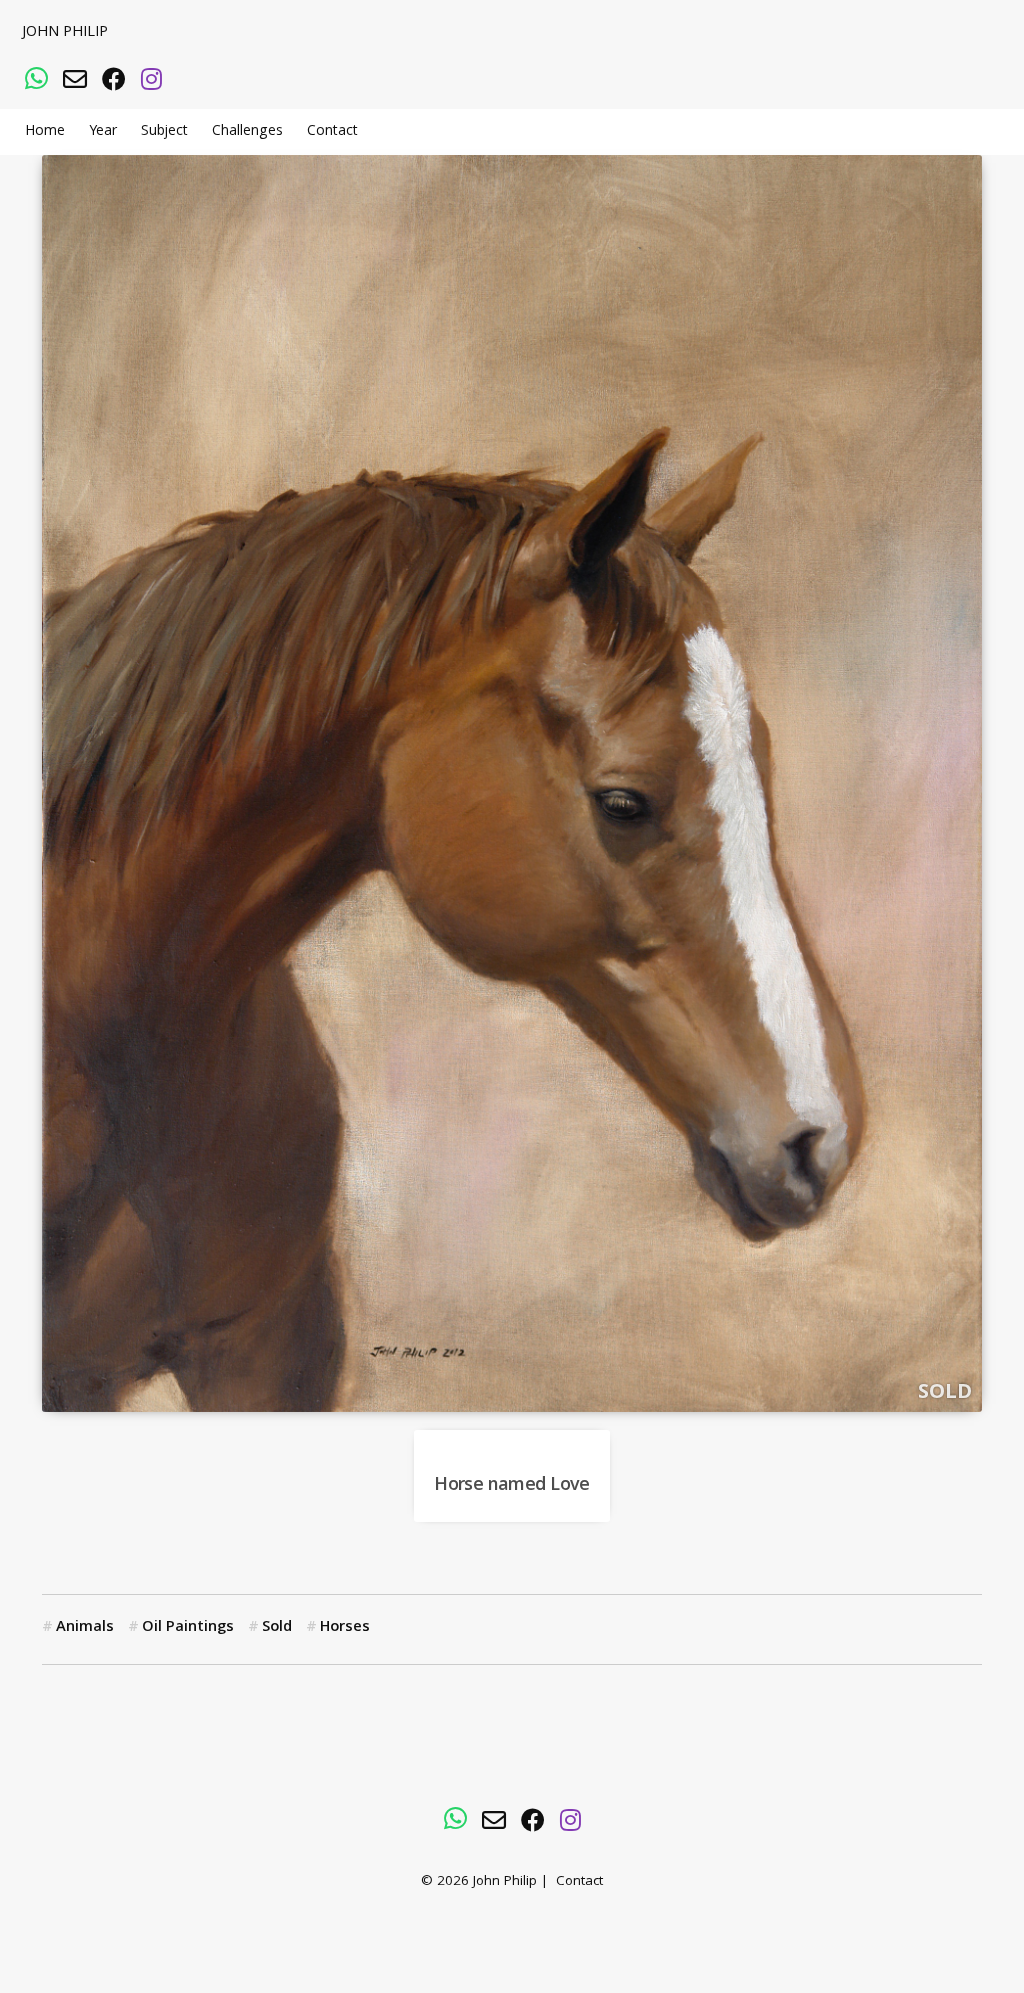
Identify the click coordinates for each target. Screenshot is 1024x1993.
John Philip (65, 33)
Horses (345, 1628)
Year (103, 132)
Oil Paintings (188, 1628)
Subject (164, 132)
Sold (277, 1628)
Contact (332, 132)
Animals (85, 1628)
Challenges (247, 132)
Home (45, 132)
